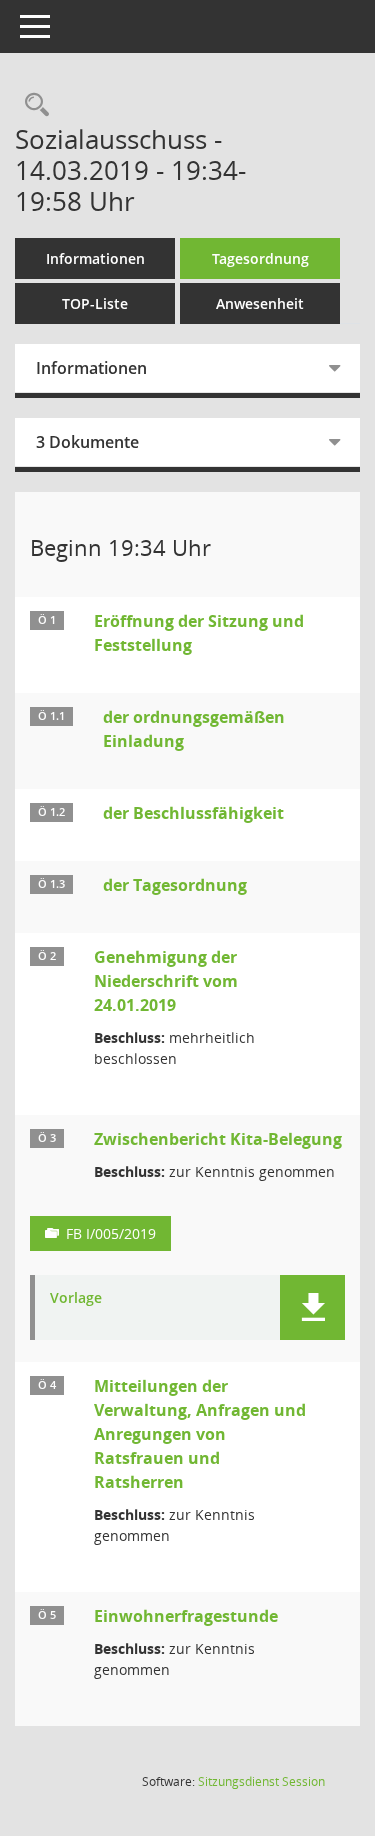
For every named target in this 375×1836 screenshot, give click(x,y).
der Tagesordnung (175, 885)
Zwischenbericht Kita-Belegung (218, 1139)
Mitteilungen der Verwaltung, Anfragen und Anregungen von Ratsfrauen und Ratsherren (200, 1434)
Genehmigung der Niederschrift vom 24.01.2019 (166, 981)
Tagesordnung (260, 258)
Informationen (95, 258)
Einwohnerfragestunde (186, 1616)
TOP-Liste (95, 303)
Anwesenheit (260, 303)
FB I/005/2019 (111, 1233)
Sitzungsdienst (261, 1781)
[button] (312, 1307)
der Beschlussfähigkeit (193, 813)
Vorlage (76, 1298)
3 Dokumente (87, 442)
